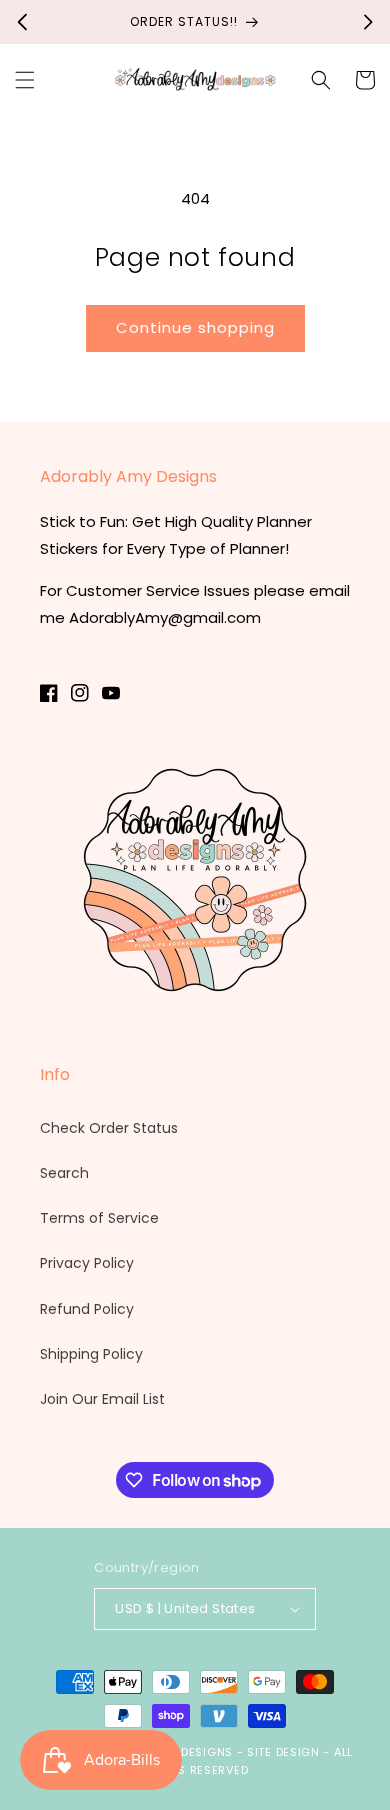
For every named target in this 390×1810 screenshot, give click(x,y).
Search (64, 1173)
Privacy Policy (87, 1263)
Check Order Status (109, 1128)
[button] (25, 80)
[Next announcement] (368, 22)
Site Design (283, 1752)
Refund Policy (87, 1309)
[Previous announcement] (22, 22)
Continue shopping (195, 327)
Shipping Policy (91, 1354)
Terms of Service (99, 1218)
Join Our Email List (102, 1399)
